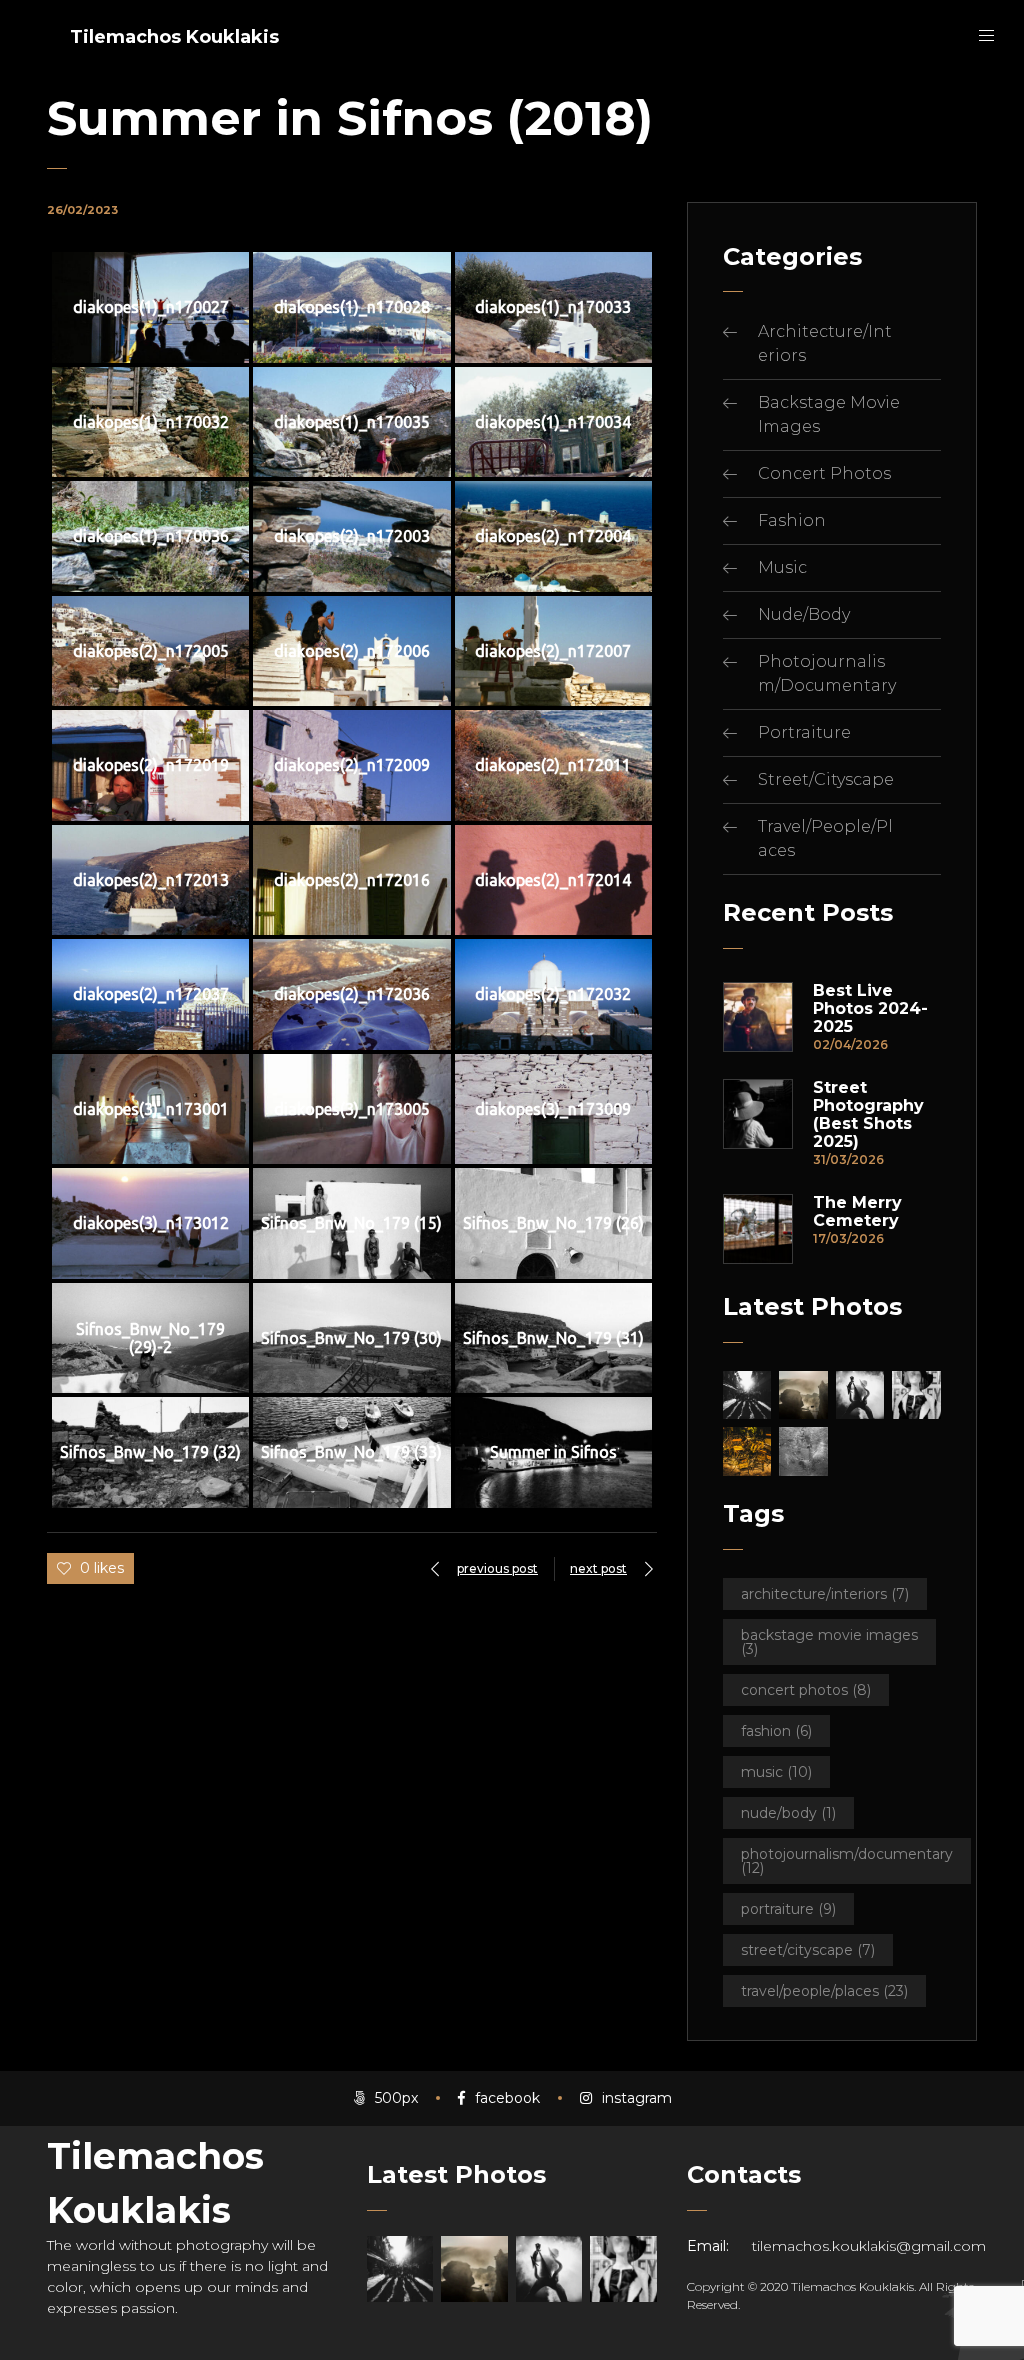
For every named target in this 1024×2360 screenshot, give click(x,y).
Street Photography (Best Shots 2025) (868, 1115)
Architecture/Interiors (825, 1594)
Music (782, 567)
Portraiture (804, 732)
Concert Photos (824, 473)
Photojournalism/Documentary (847, 1861)
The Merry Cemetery (857, 1212)
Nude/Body (804, 614)
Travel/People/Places (824, 1991)
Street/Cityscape (826, 779)
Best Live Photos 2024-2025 (870, 1009)
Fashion (792, 520)
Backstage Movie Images (829, 1642)
